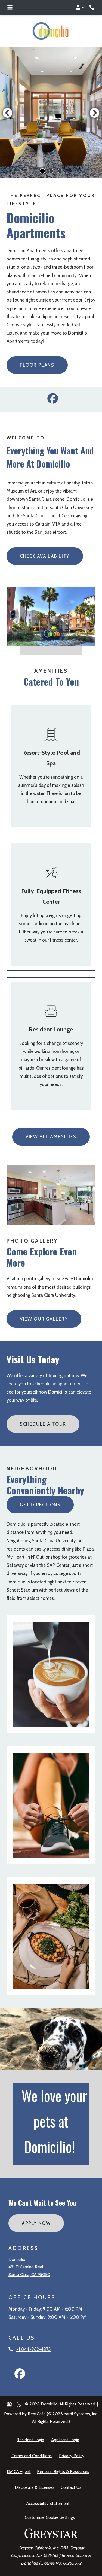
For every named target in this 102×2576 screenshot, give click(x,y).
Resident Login (31, 2440)
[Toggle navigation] (10, 7)
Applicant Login (66, 2440)
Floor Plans (37, 365)
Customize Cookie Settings (50, 2517)
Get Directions (40, 1505)
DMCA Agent (20, 2471)
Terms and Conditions (33, 2455)
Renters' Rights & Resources (64, 2471)
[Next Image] (95, 113)
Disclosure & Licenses (36, 2487)
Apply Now (43, 2223)
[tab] (42, 171)
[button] (80, 7)
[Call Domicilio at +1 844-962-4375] (92, 7)
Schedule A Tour (43, 1424)
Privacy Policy (73, 2455)
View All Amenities (51, 1137)
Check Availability (45, 556)
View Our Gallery (44, 1319)
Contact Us (71, 2487)
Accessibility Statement (49, 2503)
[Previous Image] (7, 113)
